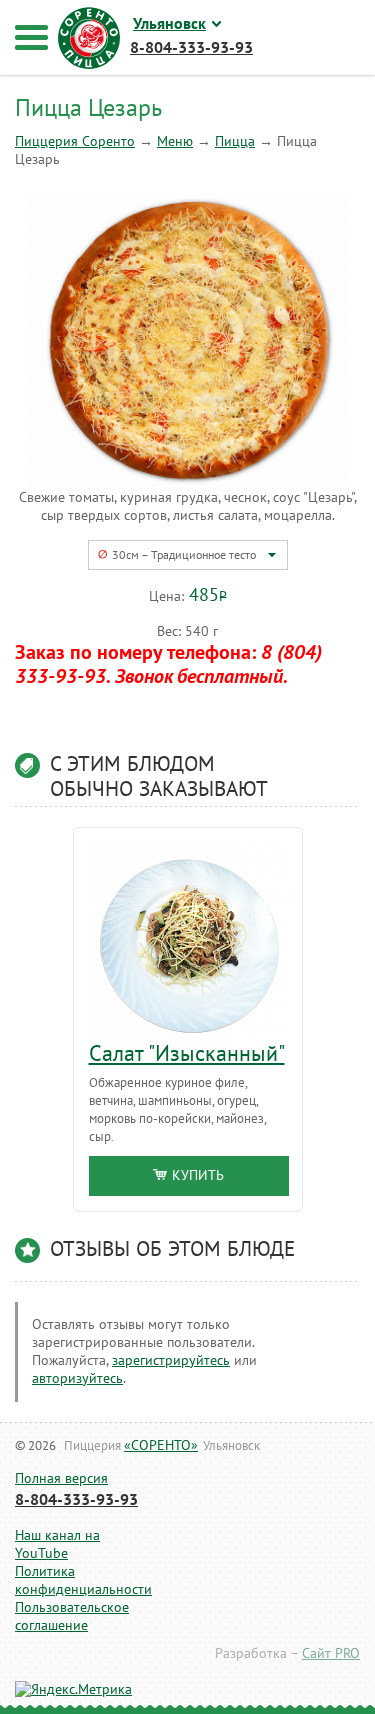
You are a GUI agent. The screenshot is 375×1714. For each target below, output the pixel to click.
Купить (198, 1175)
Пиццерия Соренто (75, 141)
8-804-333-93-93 (76, 1500)
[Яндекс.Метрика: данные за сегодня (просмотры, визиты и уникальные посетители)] (73, 1690)
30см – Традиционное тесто (184, 555)
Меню (175, 141)
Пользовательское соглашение (67, 1616)
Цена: (166, 596)
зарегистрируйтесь (171, 1360)
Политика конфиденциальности (67, 1580)
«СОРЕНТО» (161, 1445)
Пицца (235, 141)
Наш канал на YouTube (57, 1544)
